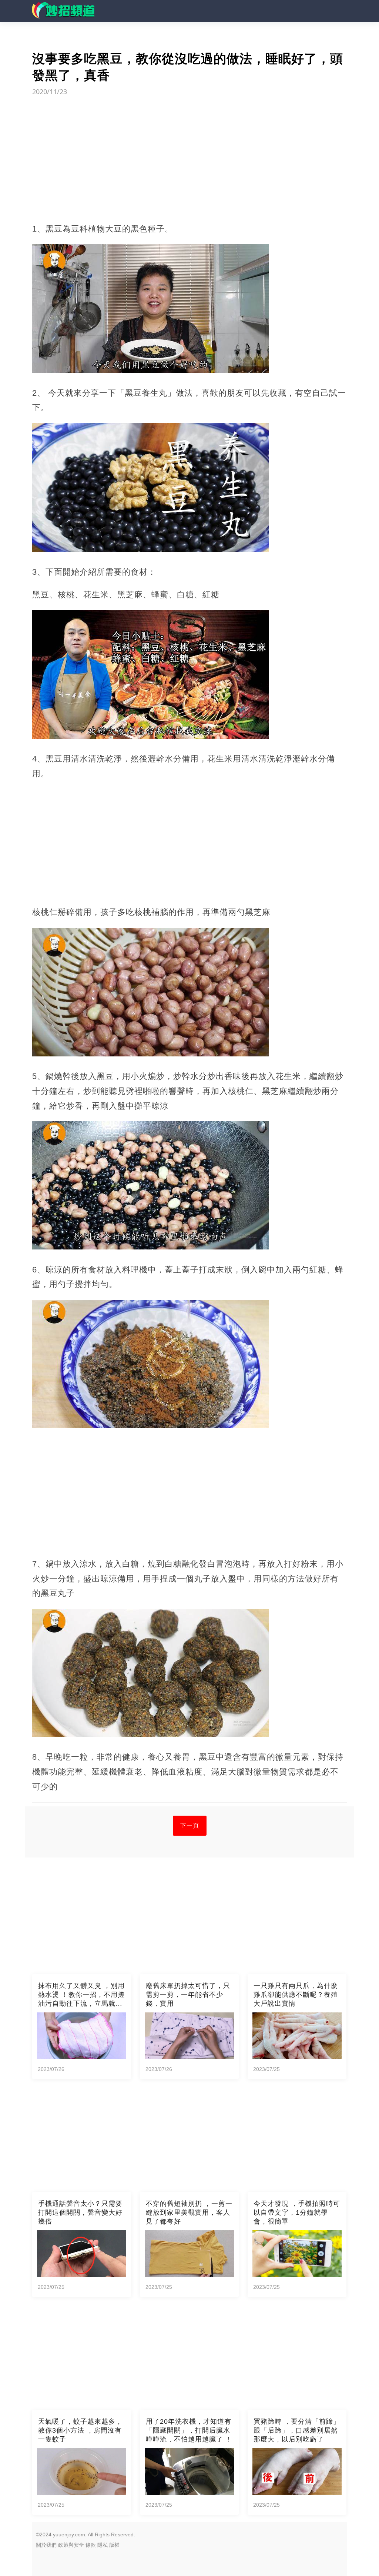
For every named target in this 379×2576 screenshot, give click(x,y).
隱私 (103, 2545)
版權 (114, 2545)
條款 (91, 2545)
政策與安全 (71, 2545)
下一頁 (190, 1825)
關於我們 (46, 2545)
